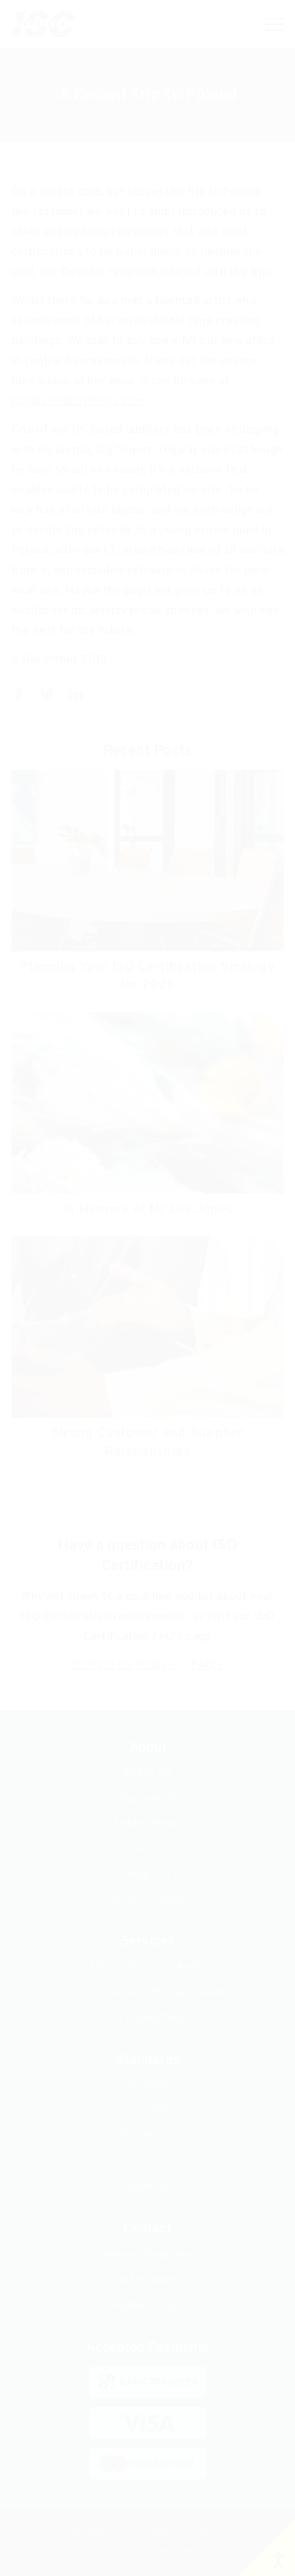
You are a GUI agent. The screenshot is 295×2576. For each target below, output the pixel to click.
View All (148, 2187)
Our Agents (147, 1799)
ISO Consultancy (147, 2018)
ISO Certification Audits (147, 1967)
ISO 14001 (147, 2111)
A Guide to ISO (148, 1874)
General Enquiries (147, 2255)
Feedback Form (148, 2306)
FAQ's (207, 1665)
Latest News (148, 1824)
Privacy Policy (147, 1899)
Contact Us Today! (124, 1665)
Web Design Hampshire (147, 2553)
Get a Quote (148, 2280)
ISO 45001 (147, 2137)
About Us (147, 1773)
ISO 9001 (147, 2086)
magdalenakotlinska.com (78, 401)
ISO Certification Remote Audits (147, 1992)
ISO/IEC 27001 (148, 2162)
